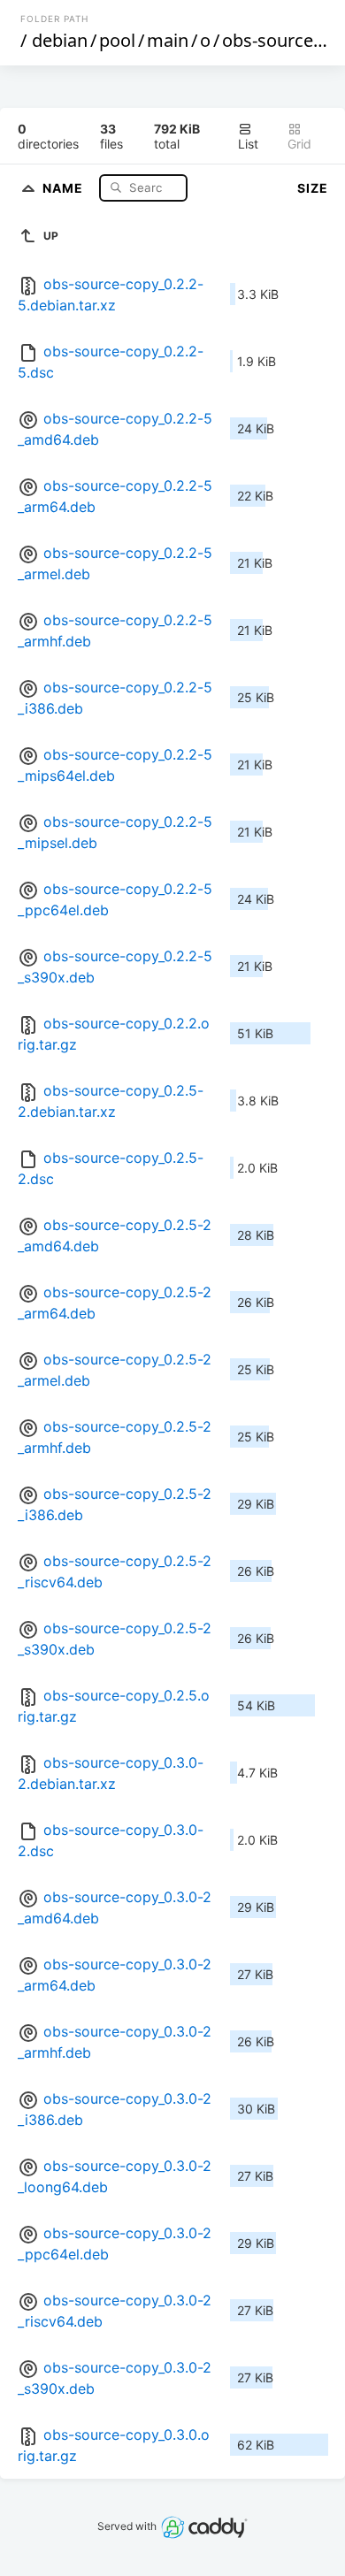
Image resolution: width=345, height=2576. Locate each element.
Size (313, 188)
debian (60, 40)
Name (65, 187)
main (168, 40)
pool (117, 40)
